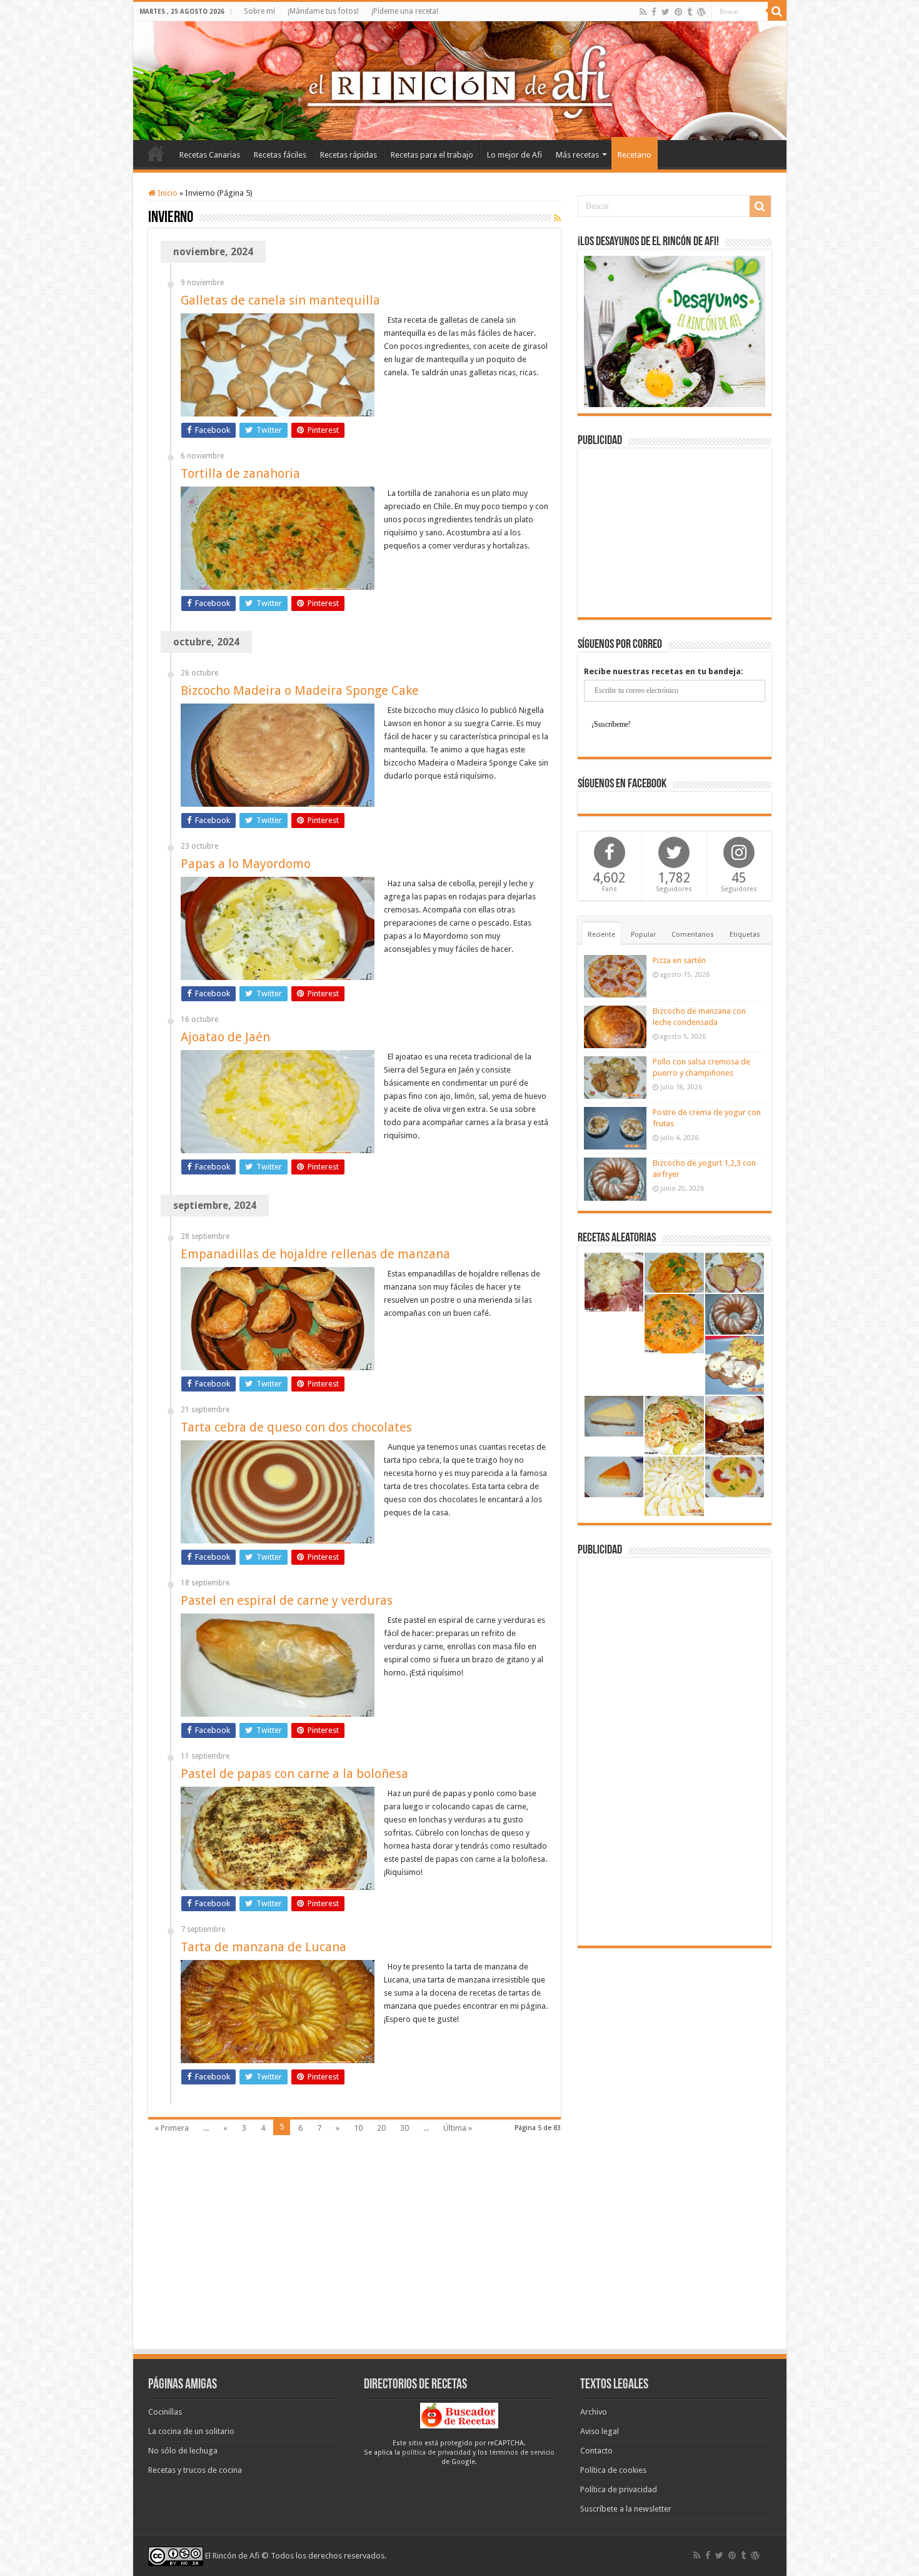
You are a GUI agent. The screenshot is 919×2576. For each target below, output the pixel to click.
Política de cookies (613, 2470)
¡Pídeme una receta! (405, 11)
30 (404, 2128)
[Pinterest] (678, 12)
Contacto (596, 2451)
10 (358, 2128)
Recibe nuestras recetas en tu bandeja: (664, 671)
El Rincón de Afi (232, 2556)
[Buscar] (777, 11)
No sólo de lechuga (183, 2451)
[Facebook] (654, 12)
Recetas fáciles (280, 155)
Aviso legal (600, 2431)
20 (381, 2128)
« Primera (172, 2128)
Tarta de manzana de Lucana (264, 1947)
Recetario (635, 155)
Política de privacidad (619, 2489)
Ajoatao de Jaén (225, 1037)
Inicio (156, 153)
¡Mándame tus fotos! (323, 11)
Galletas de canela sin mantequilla (280, 300)
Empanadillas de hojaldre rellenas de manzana (315, 1254)
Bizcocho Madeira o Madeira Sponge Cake (300, 690)
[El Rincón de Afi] (460, 81)
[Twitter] (665, 12)
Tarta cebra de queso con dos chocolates (296, 1427)
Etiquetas (745, 935)
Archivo (594, 2412)
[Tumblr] (690, 12)
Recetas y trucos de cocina (195, 2470)
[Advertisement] (675, 533)
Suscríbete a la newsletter (626, 2509)
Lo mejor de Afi (515, 155)
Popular (643, 935)
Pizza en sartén (679, 960)
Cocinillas (165, 2412)
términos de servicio (522, 2452)
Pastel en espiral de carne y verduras (287, 1600)
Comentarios (693, 935)
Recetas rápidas (349, 155)
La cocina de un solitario (191, 2431)
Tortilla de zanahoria (240, 473)
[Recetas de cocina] (459, 2415)
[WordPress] (701, 12)
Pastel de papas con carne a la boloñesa (294, 1774)
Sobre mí (259, 11)
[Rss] (643, 12)
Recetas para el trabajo (432, 155)
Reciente (601, 935)
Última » (458, 2128)
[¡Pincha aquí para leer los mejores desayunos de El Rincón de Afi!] (675, 331)
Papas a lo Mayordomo (246, 864)
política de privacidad (436, 2452)
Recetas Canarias (210, 155)
